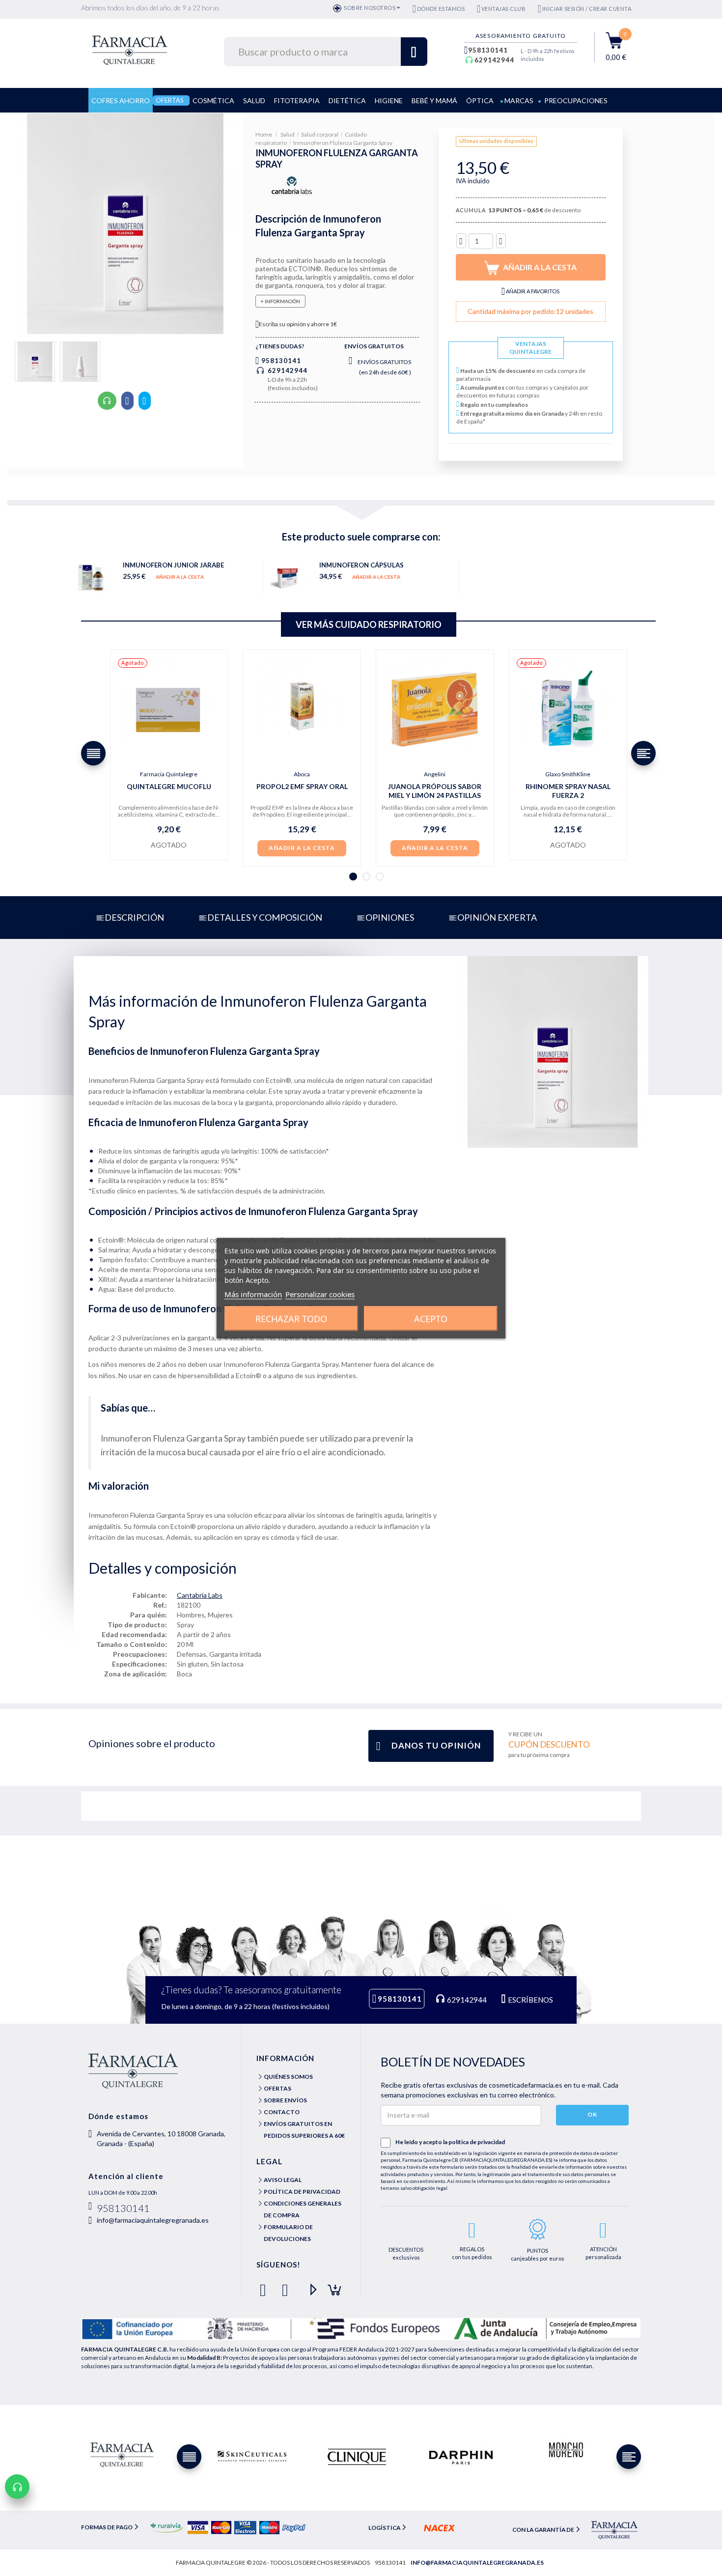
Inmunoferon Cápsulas (361, 565)
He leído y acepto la (450, 2142)
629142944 (494, 60)
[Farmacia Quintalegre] (134, 49)
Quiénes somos (288, 2077)
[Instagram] (331, 2286)
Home (264, 134)
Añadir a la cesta (180, 577)
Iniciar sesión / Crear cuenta (587, 9)
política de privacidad (477, 2142)
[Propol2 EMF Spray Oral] (302, 709)
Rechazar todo (291, 1318)
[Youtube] (309, 2286)
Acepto (431, 1318)
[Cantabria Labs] (292, 186)
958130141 (488, 50)
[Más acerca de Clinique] (357, 2457)
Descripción (134, 917)
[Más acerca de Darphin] (461, 2457)
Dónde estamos (441, 9)
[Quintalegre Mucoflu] (169, 709)
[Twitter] (287, 2286)
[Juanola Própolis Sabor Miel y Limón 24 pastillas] (435, 709)
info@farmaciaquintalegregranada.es (153, 2220)
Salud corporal (320, 134)
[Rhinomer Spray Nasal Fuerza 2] (568, 709)
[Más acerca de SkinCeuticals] (252, 2457)
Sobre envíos (285, 2100)
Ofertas (278, 2088)
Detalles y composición (265, 917)
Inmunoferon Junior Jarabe (173, 565)
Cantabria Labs (200, 1595)
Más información (253, 1294)
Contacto (282, 2112)
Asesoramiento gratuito (521, 36)
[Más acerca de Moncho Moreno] (565, 2450)
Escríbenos (530, 2000)
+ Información (280, 301)
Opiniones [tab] (390, 917)
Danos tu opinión (436, 1745)
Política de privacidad (302, 2192)
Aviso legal (283, 2180)
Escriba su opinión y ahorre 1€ (298, 324)
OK (592, 2114)
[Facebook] (265, 2286)
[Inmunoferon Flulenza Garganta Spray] (35, 362)
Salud (288, 134)
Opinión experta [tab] (497, 917)
